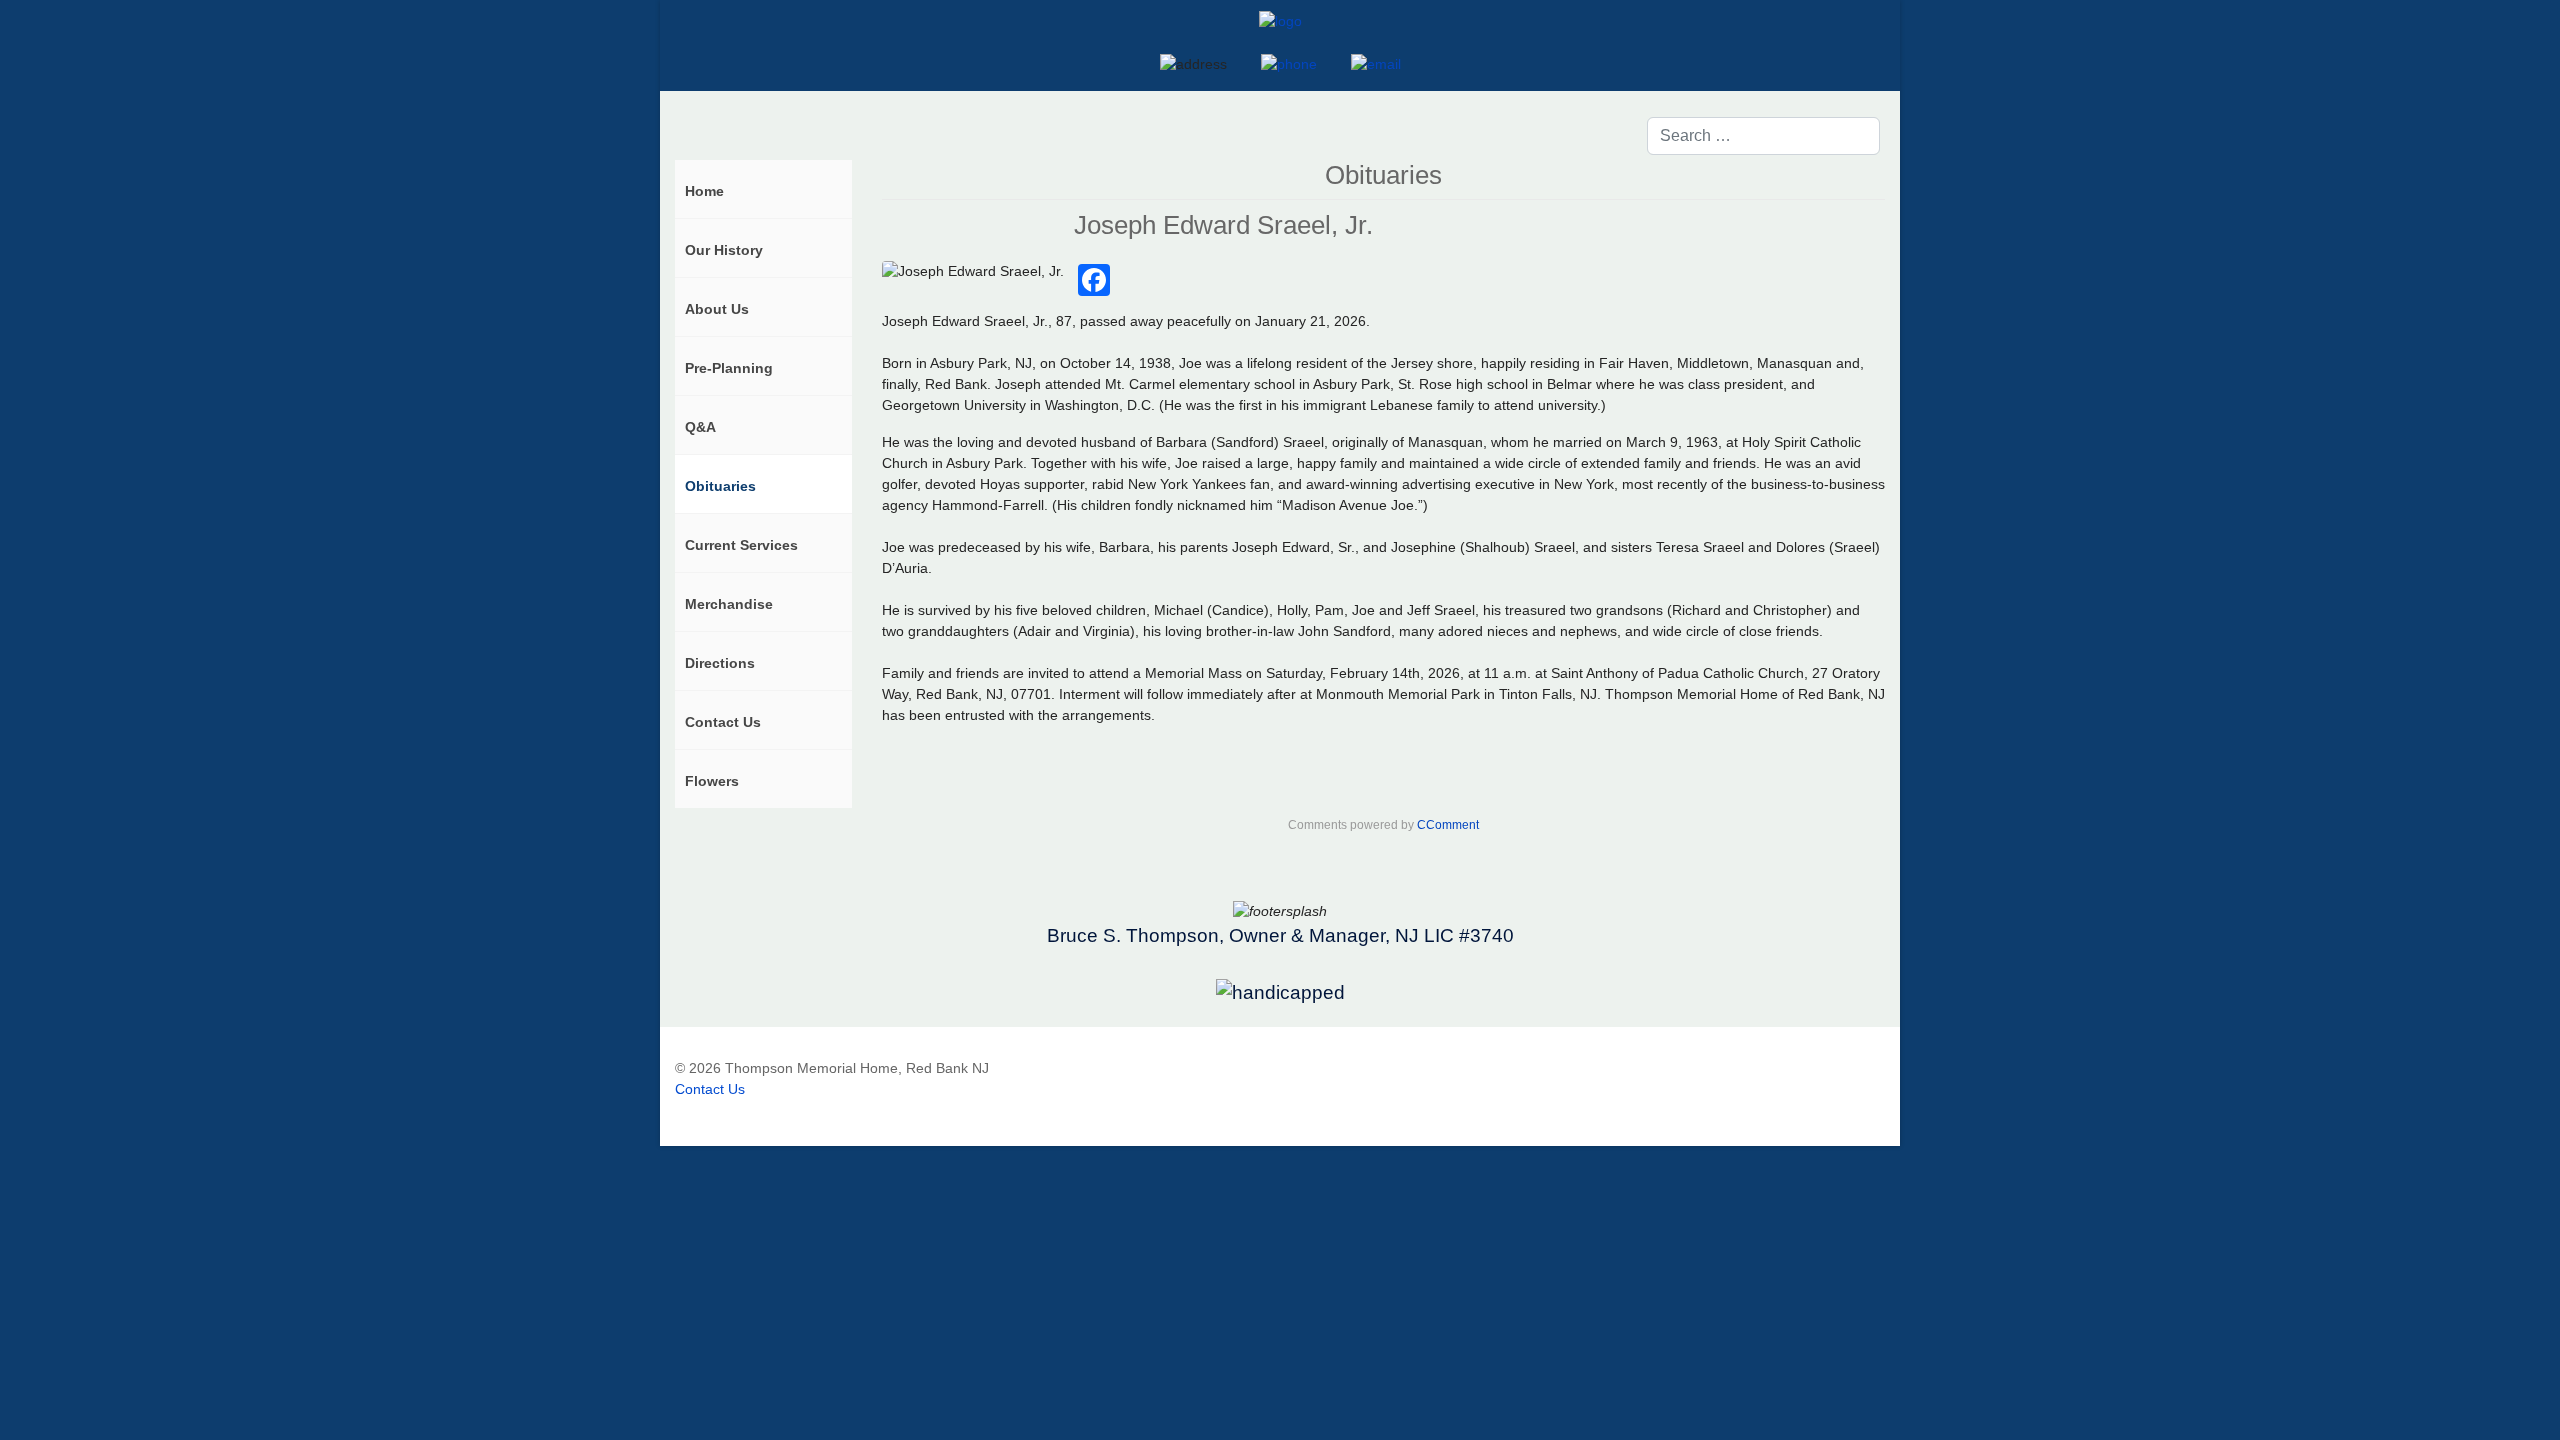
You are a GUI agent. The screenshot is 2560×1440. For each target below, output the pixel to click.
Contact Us (710, 1089)
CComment (1448, 825)
